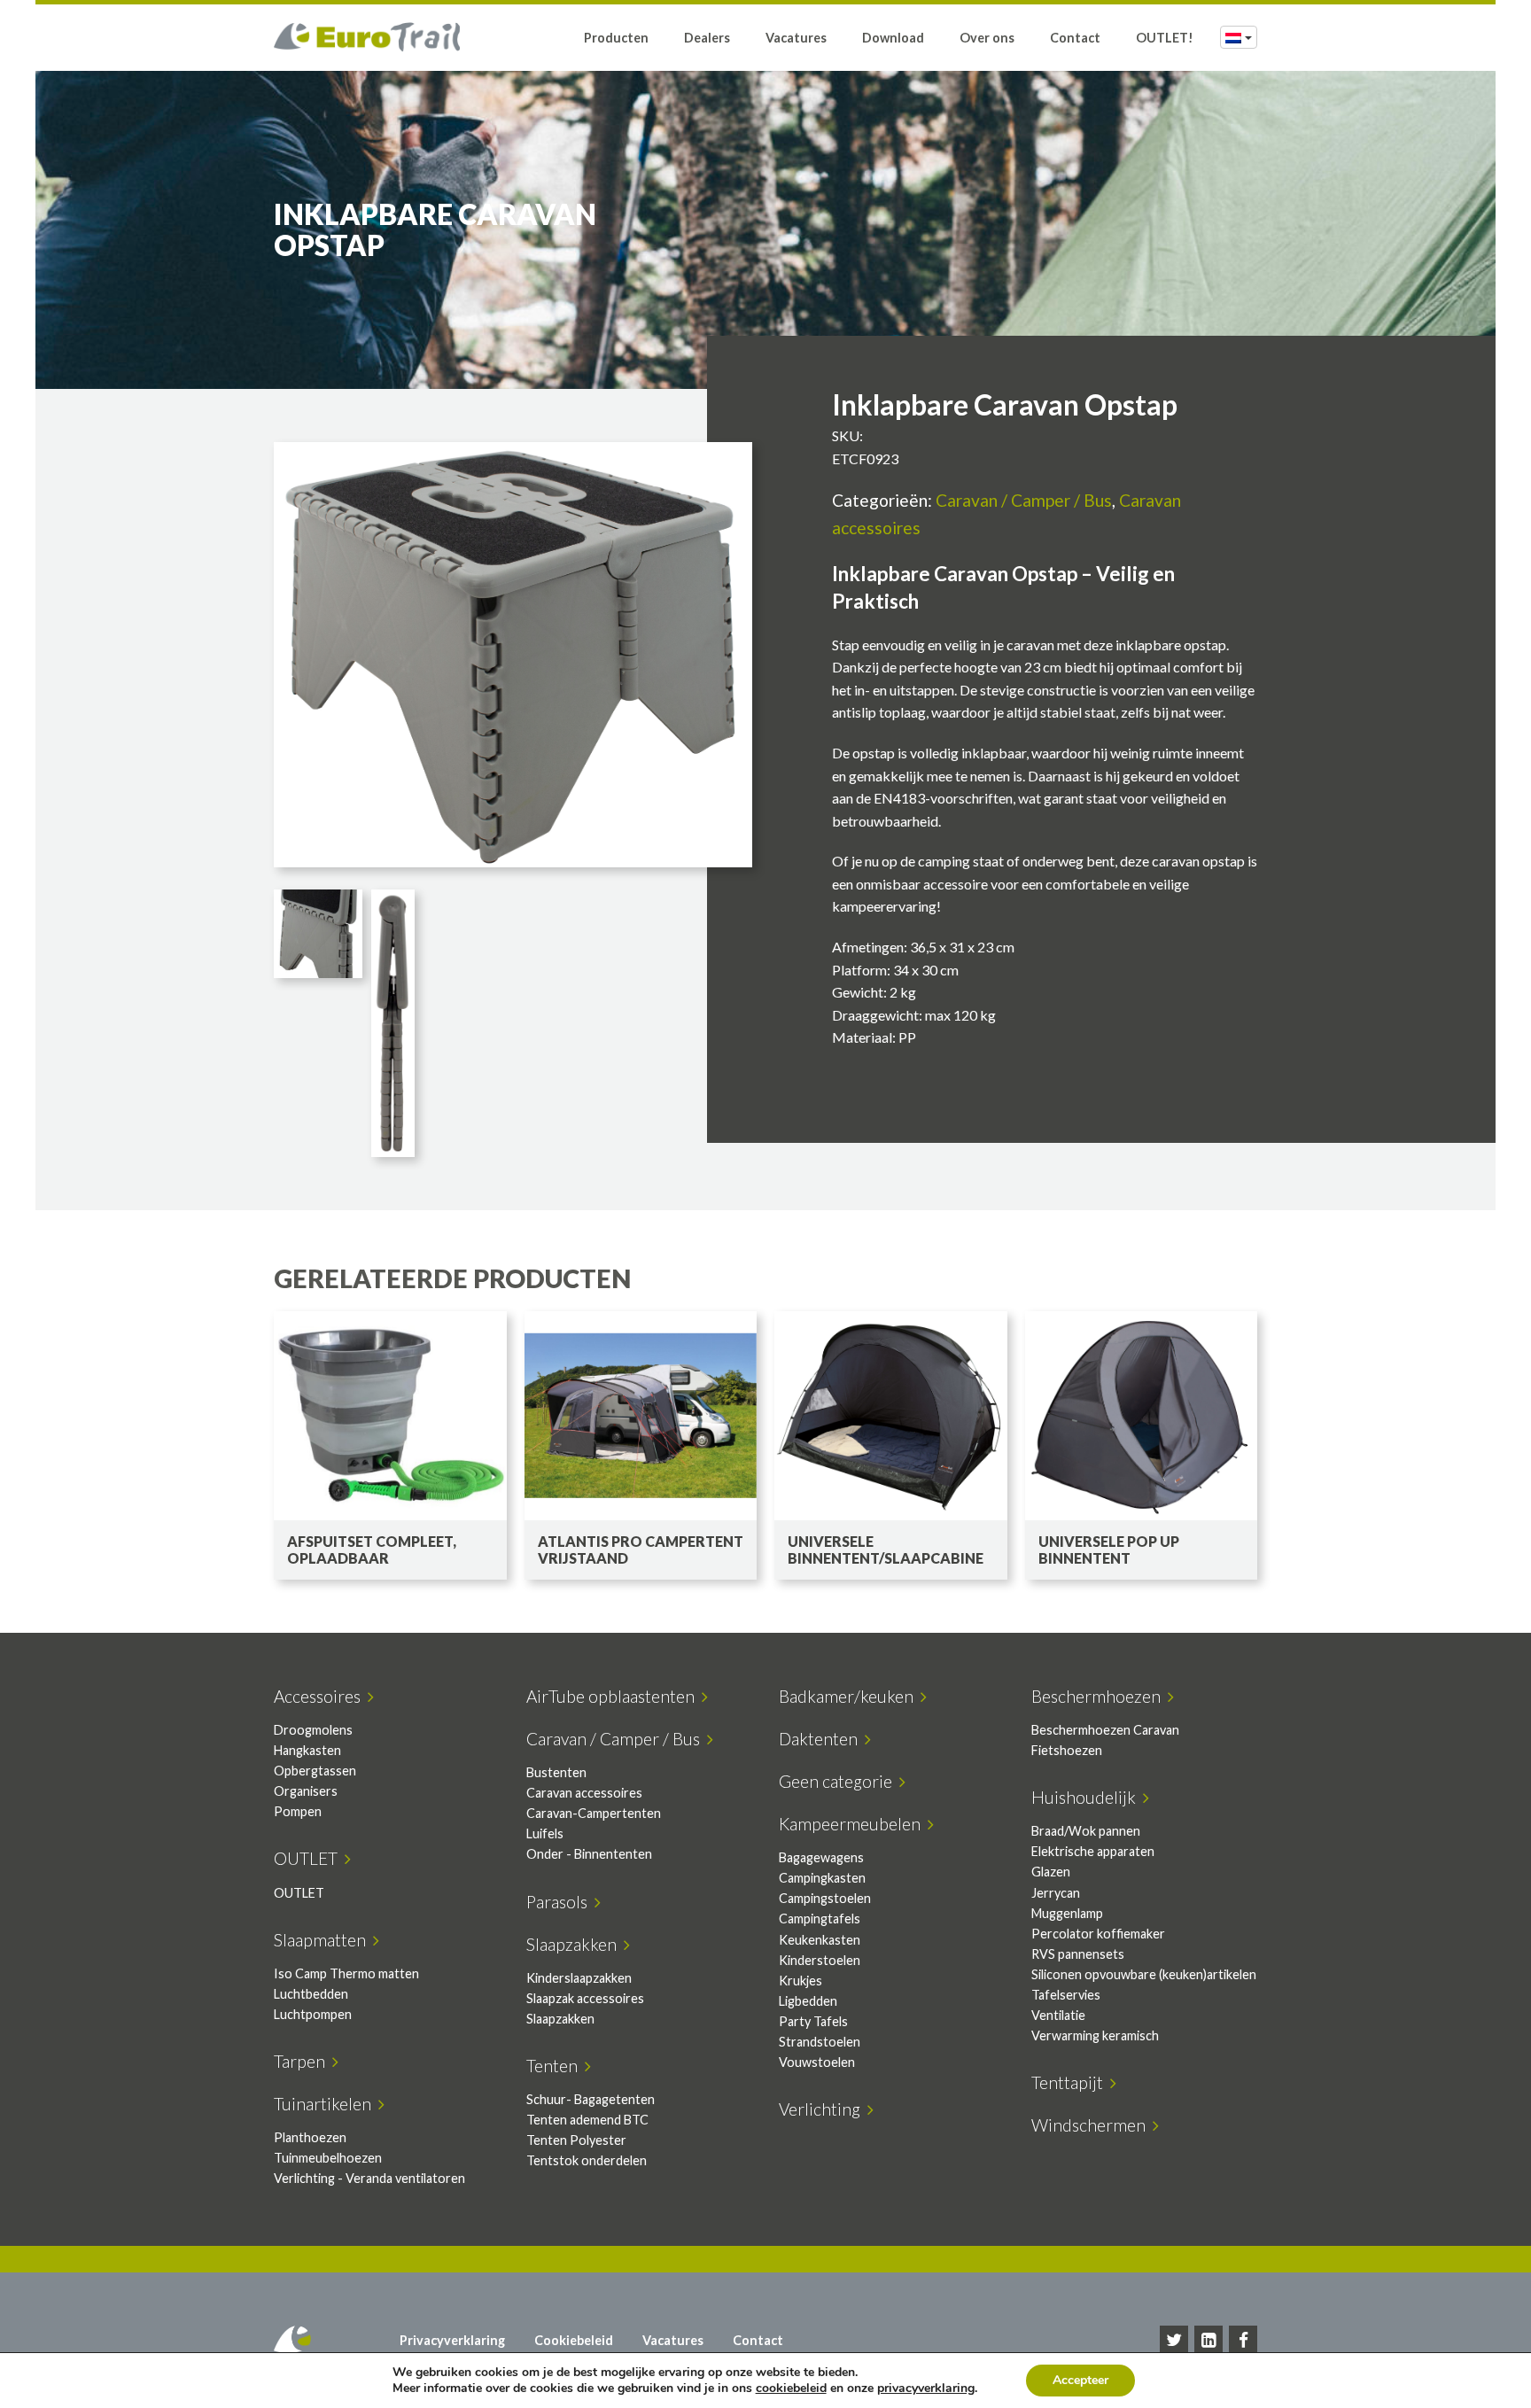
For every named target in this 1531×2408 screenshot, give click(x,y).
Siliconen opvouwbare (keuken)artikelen (1144, 1974)
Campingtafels (820, 1919)
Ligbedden (808, 2001)
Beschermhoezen (1100, 1696)
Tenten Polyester (576, 2140)
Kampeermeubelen (853, 1824)
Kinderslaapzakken (579, 1978)
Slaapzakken (575, 1944)
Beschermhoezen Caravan (1105, 1730)
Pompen (298, 1811)
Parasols (560, 1902)
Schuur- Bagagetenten (591, 2099)
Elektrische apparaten (1093, 1851)
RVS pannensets (1078, 1954)
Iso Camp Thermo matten (346, 1973)
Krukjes (800, 1981)
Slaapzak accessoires (585, 1998)
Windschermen (1092, 2125)
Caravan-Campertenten (594, 1813)
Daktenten (822, 1739)
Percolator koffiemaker (1098, 1934)
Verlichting (823, 2109)
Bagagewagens (821, 1857)
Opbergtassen (315, 1771)
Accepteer (1080, 2380)
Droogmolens (313, 1730)
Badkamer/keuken (850, 1696)
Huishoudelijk (1087, 1797)
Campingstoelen (825, 1898)
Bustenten (556, 1772)
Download (893, 38)
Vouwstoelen (817, 2062)
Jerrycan (1056, 1893)
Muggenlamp (1067, 1913)
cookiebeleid (791, 2388)
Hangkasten (307, 1750)
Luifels (545, 1833)
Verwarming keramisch (1095, 2035)
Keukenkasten (820, 1940)
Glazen (1051, 1872)
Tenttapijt (1071, 2082)
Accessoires (321, 1696)
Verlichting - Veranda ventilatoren (369, 2178)
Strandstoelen (820, 2042)
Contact (1075, 38)
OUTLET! (1165, 38)
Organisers (306, 1791)
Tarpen (303, 2061)
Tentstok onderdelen (587, 2160)
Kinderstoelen (820, 1960)
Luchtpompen (313, 2014)
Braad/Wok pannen (1086, 1831)
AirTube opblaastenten (614, 1696)
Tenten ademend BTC (587, 2120)
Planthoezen (310, 2137)
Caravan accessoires (584, 1793)
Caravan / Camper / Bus (1024, 500)
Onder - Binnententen (589, 1854)
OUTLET (309, 1858)
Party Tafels (813, 2021)
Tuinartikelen (326, 2104)
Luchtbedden (311, 1994)
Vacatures (796, 38)
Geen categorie (839, 1781)
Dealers (707, 38)
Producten (616, 38)
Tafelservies (1066, 1995)
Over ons (987, 38)
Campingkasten (822, 1878)
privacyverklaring (926, 2388)
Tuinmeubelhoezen (328, 2158)
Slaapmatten (323, 1940)
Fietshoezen (1067, 1750)
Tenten (556, 2066)
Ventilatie (1058, 2015)
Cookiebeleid (574, 2340)
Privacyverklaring (452, 2340)
